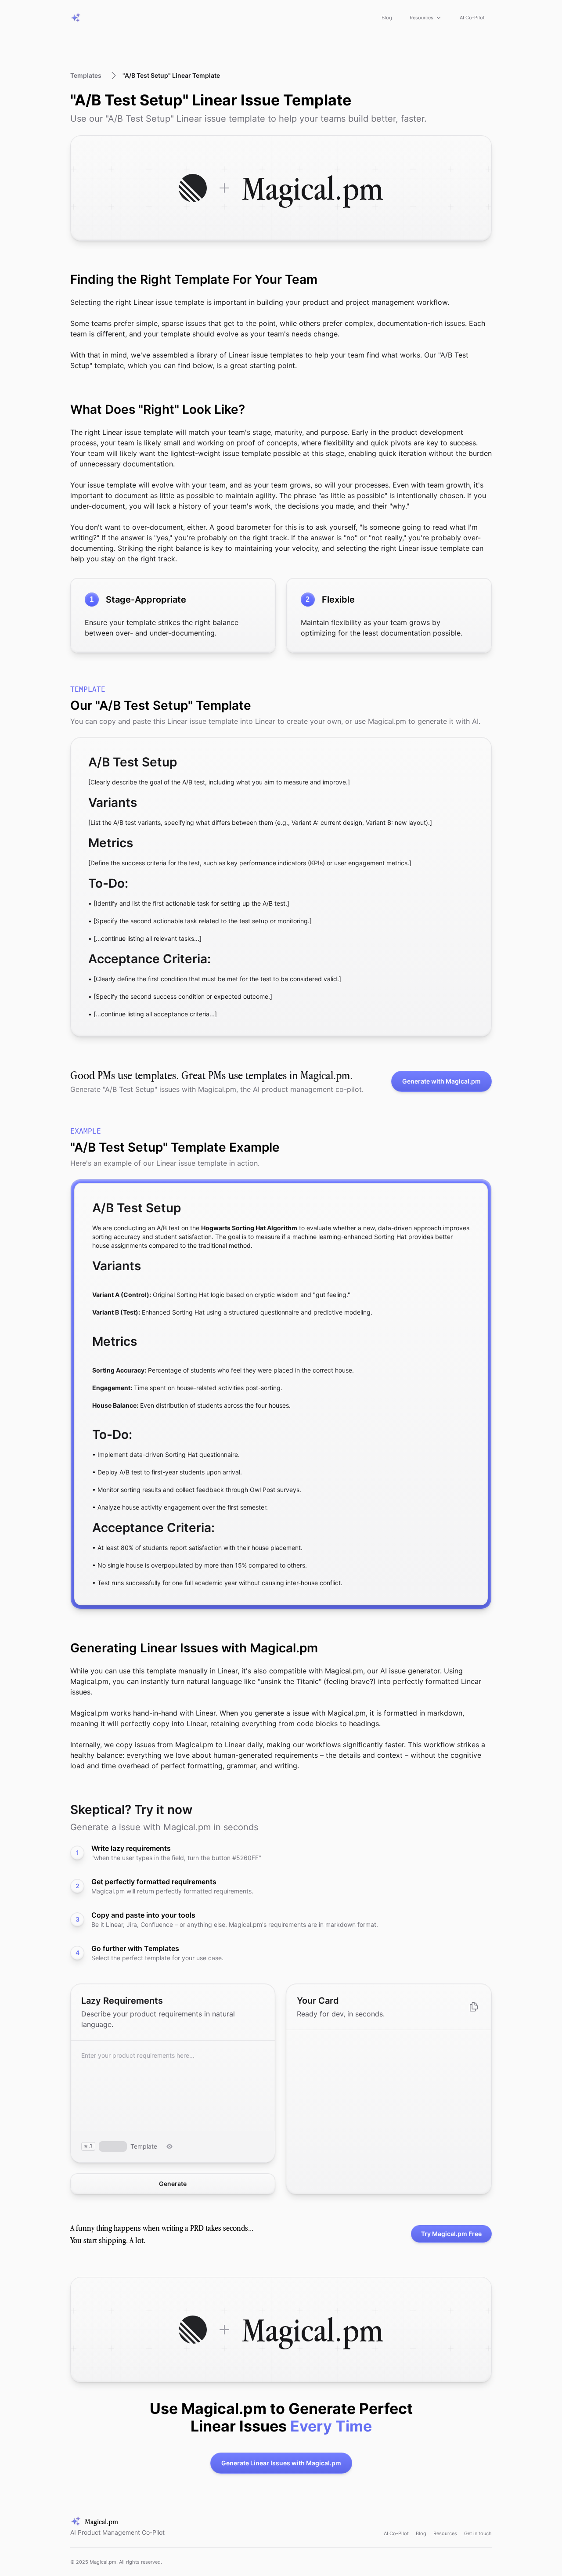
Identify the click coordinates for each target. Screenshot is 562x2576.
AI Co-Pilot (472, 18)
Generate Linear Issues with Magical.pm (281, 2463)
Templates (86, 75)
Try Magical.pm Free (451, 2234)
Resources (421, 18)
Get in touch (478, 2533)
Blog (387, 18)
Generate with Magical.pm (441, 1081)
